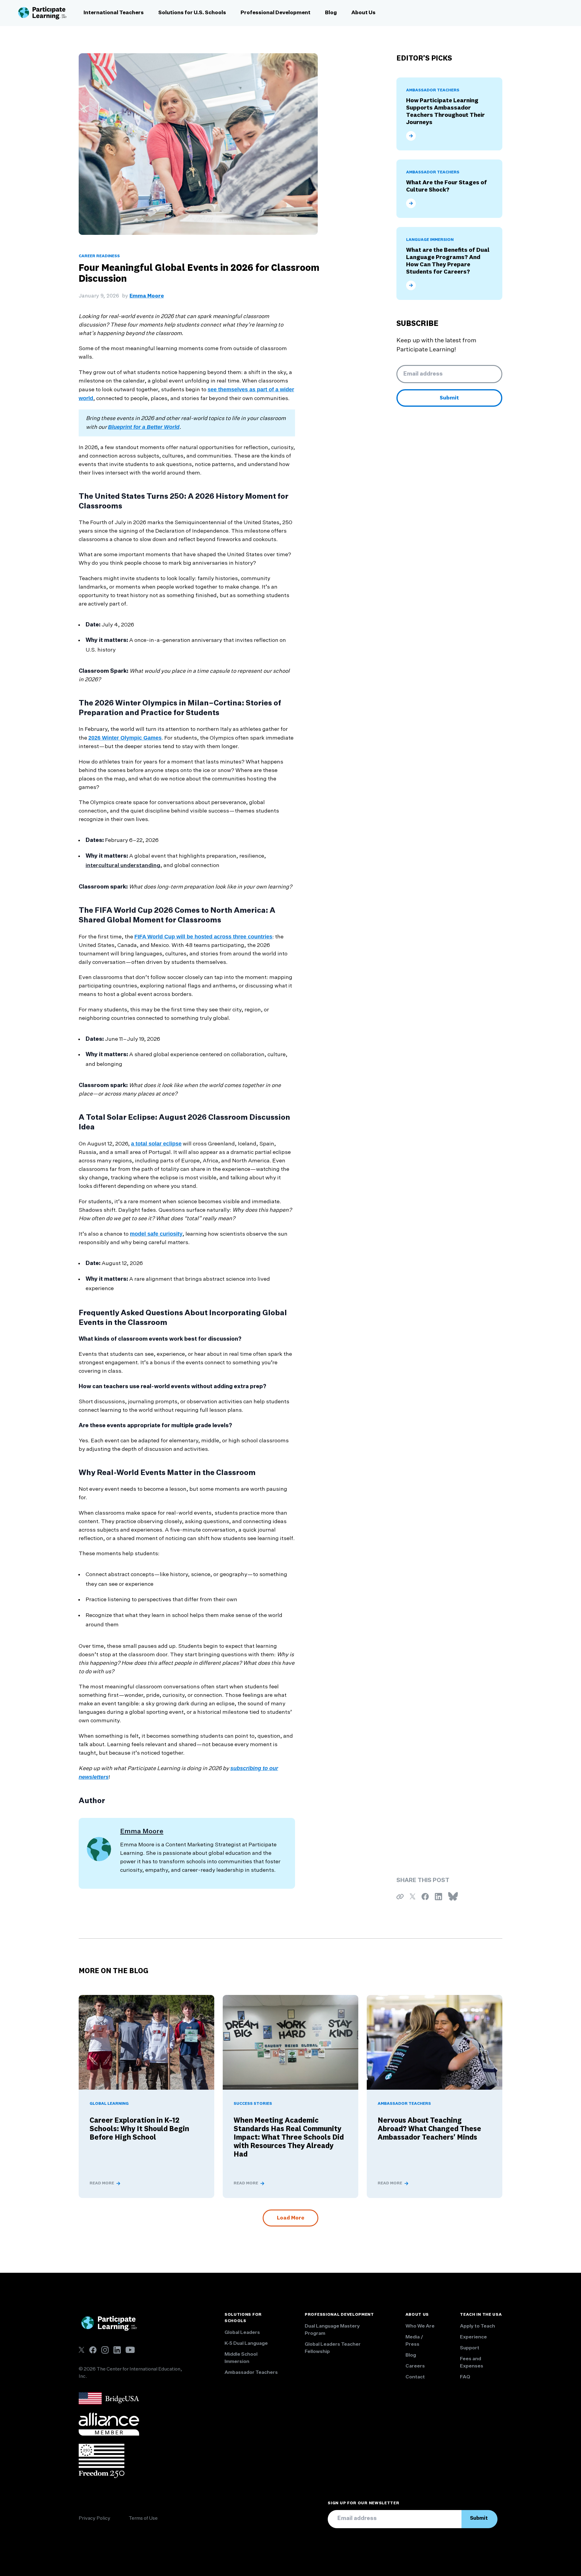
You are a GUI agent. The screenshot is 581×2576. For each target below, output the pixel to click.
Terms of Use (143, 2518)
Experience (473, 2337)
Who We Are (420, 2326)
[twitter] (82, 2350)
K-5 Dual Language (246, 2344)
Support (470, 2348)
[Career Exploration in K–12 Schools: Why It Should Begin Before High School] (146, 2042)
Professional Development (276, 13)
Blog (331, 13)
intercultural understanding (123, 866)
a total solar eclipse (156, 1144)
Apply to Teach (478, 2326)
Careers (415, 2366)
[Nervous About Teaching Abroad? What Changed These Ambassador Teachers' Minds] (435, 2042)
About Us (363, 13)
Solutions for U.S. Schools (192, 13)
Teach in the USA (481, 2315)
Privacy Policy (95, 2518)
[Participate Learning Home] (42, 13)
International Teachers (114, 13)
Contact (415, 2377)
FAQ (465, 2377)
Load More (290, 2218)
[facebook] (93, 2350)
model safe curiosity (156, 1234)
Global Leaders (242, 2333)
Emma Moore (147, 296)
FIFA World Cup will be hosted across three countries (203, 937)
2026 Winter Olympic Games (125, 738)
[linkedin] (117, 2350)
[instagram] (105, 2350)
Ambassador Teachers (251, 2373)
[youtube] (130, 2350)
